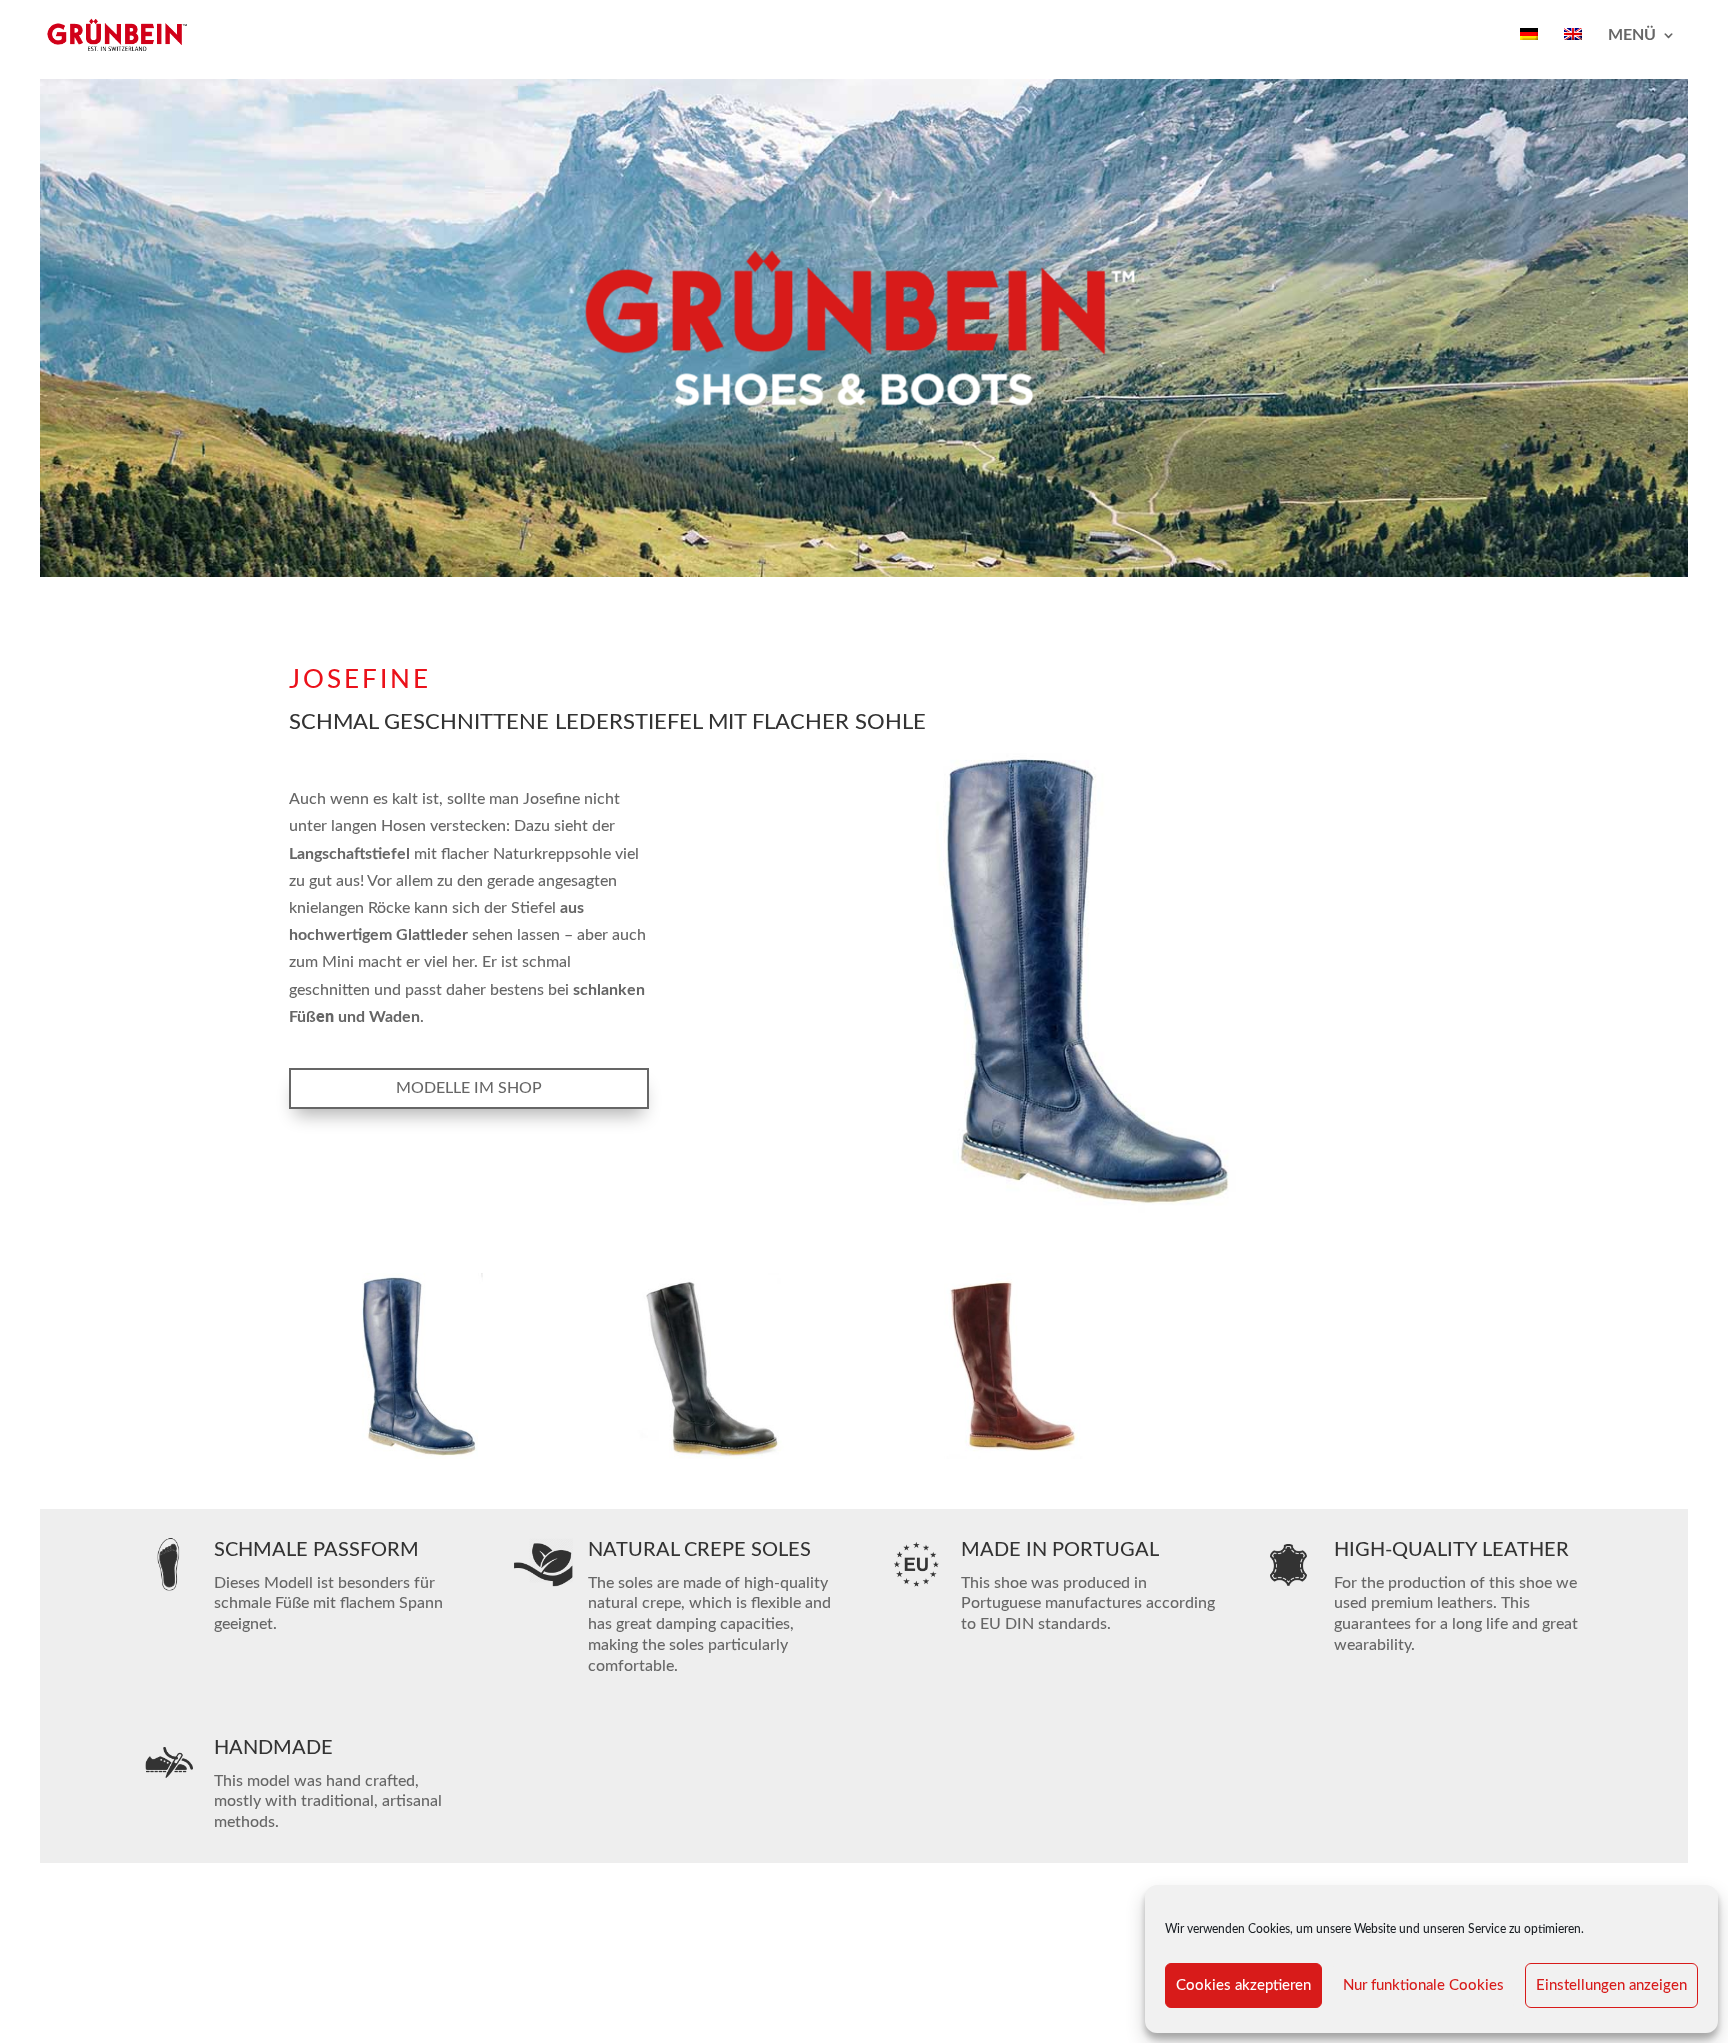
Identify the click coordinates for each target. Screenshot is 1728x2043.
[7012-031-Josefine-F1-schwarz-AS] (716, 1459)
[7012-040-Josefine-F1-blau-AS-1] (420, 1459)
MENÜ (1632, 35)
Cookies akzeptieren (1243, 1985)
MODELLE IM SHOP (469, 1088)
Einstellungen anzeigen (1611, 1985)
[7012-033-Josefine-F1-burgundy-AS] (1012, 1459)
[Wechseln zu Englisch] (1573, 49)
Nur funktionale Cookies (1423, 1985)
